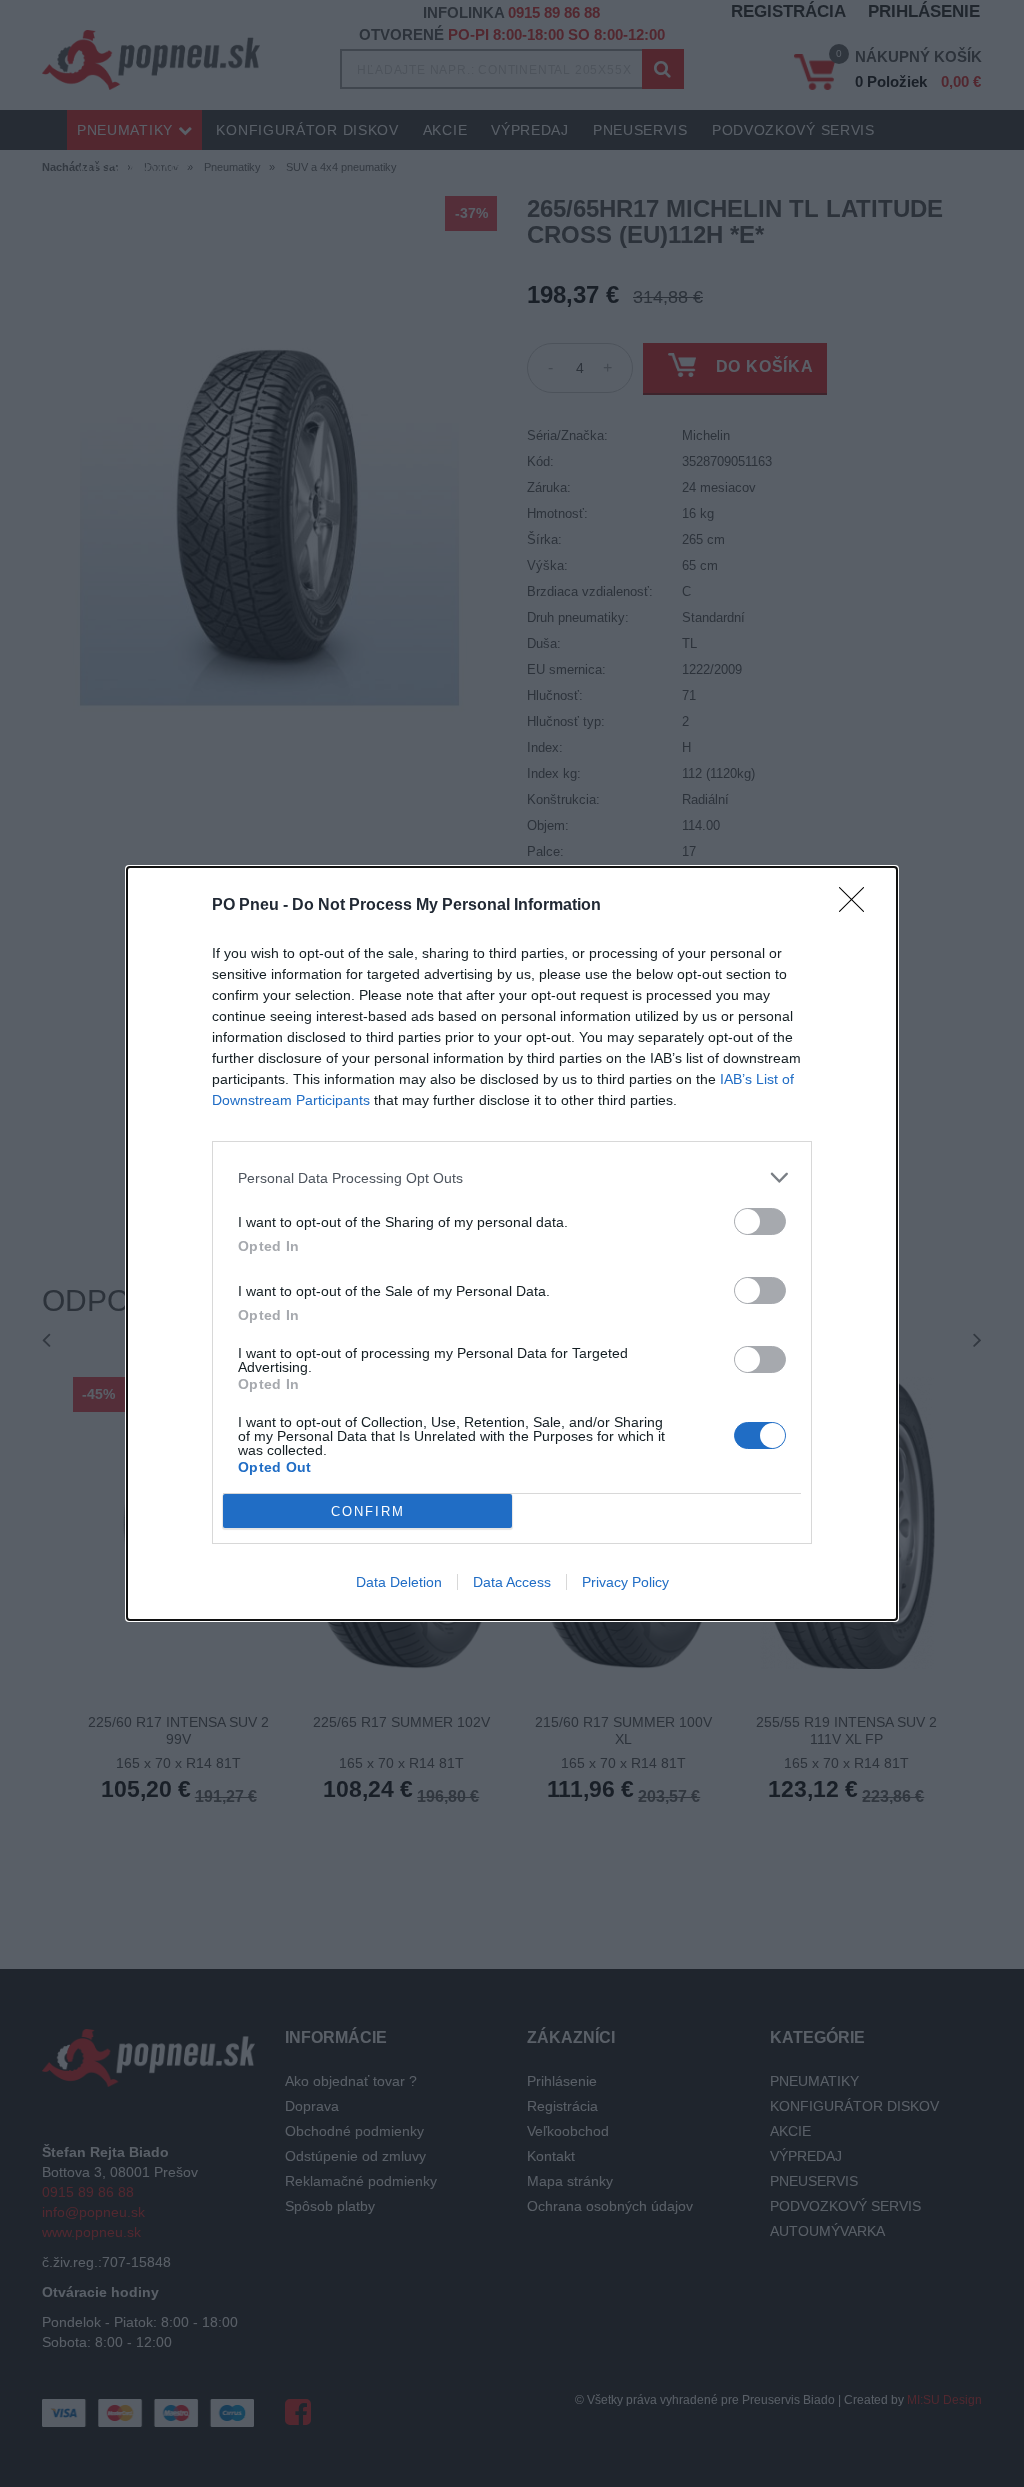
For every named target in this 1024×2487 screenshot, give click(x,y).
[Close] (858, 906)
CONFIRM (368, 1511)
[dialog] (512, 1243)
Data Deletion (399, 1582)
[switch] (760, 1221)
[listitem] (512, 1177)
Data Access (512, 1582)
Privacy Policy (625, 1582)
